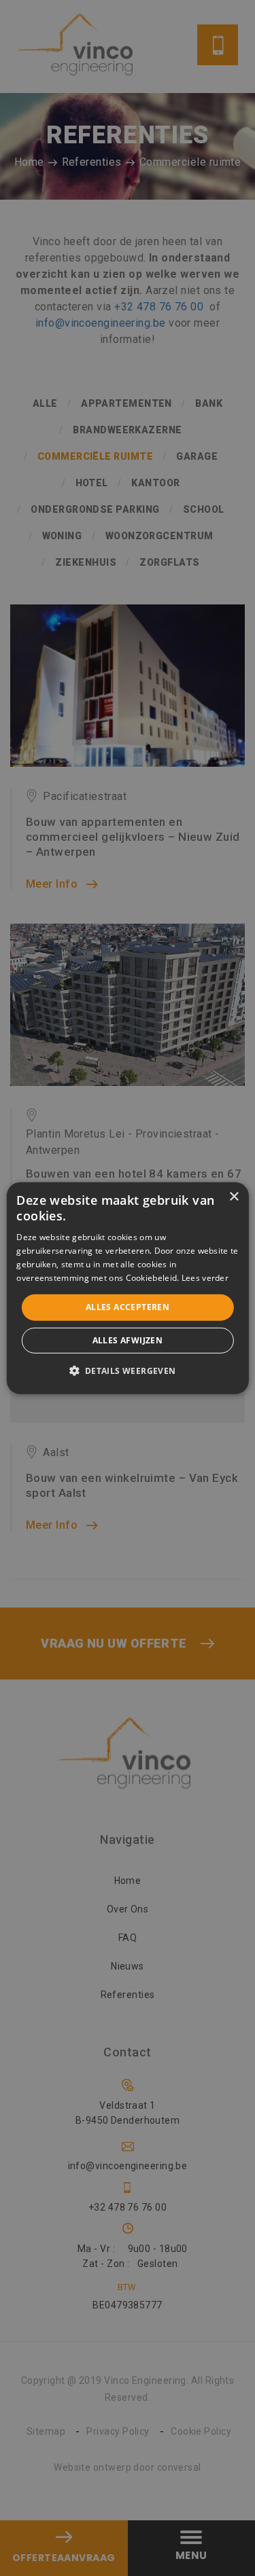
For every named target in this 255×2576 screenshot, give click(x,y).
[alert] (128, 1288)
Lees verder (205, 1277)
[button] (127, 1371)
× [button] (234, 1196)
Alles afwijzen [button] (128, 1340)
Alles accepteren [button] (128, 1307)
